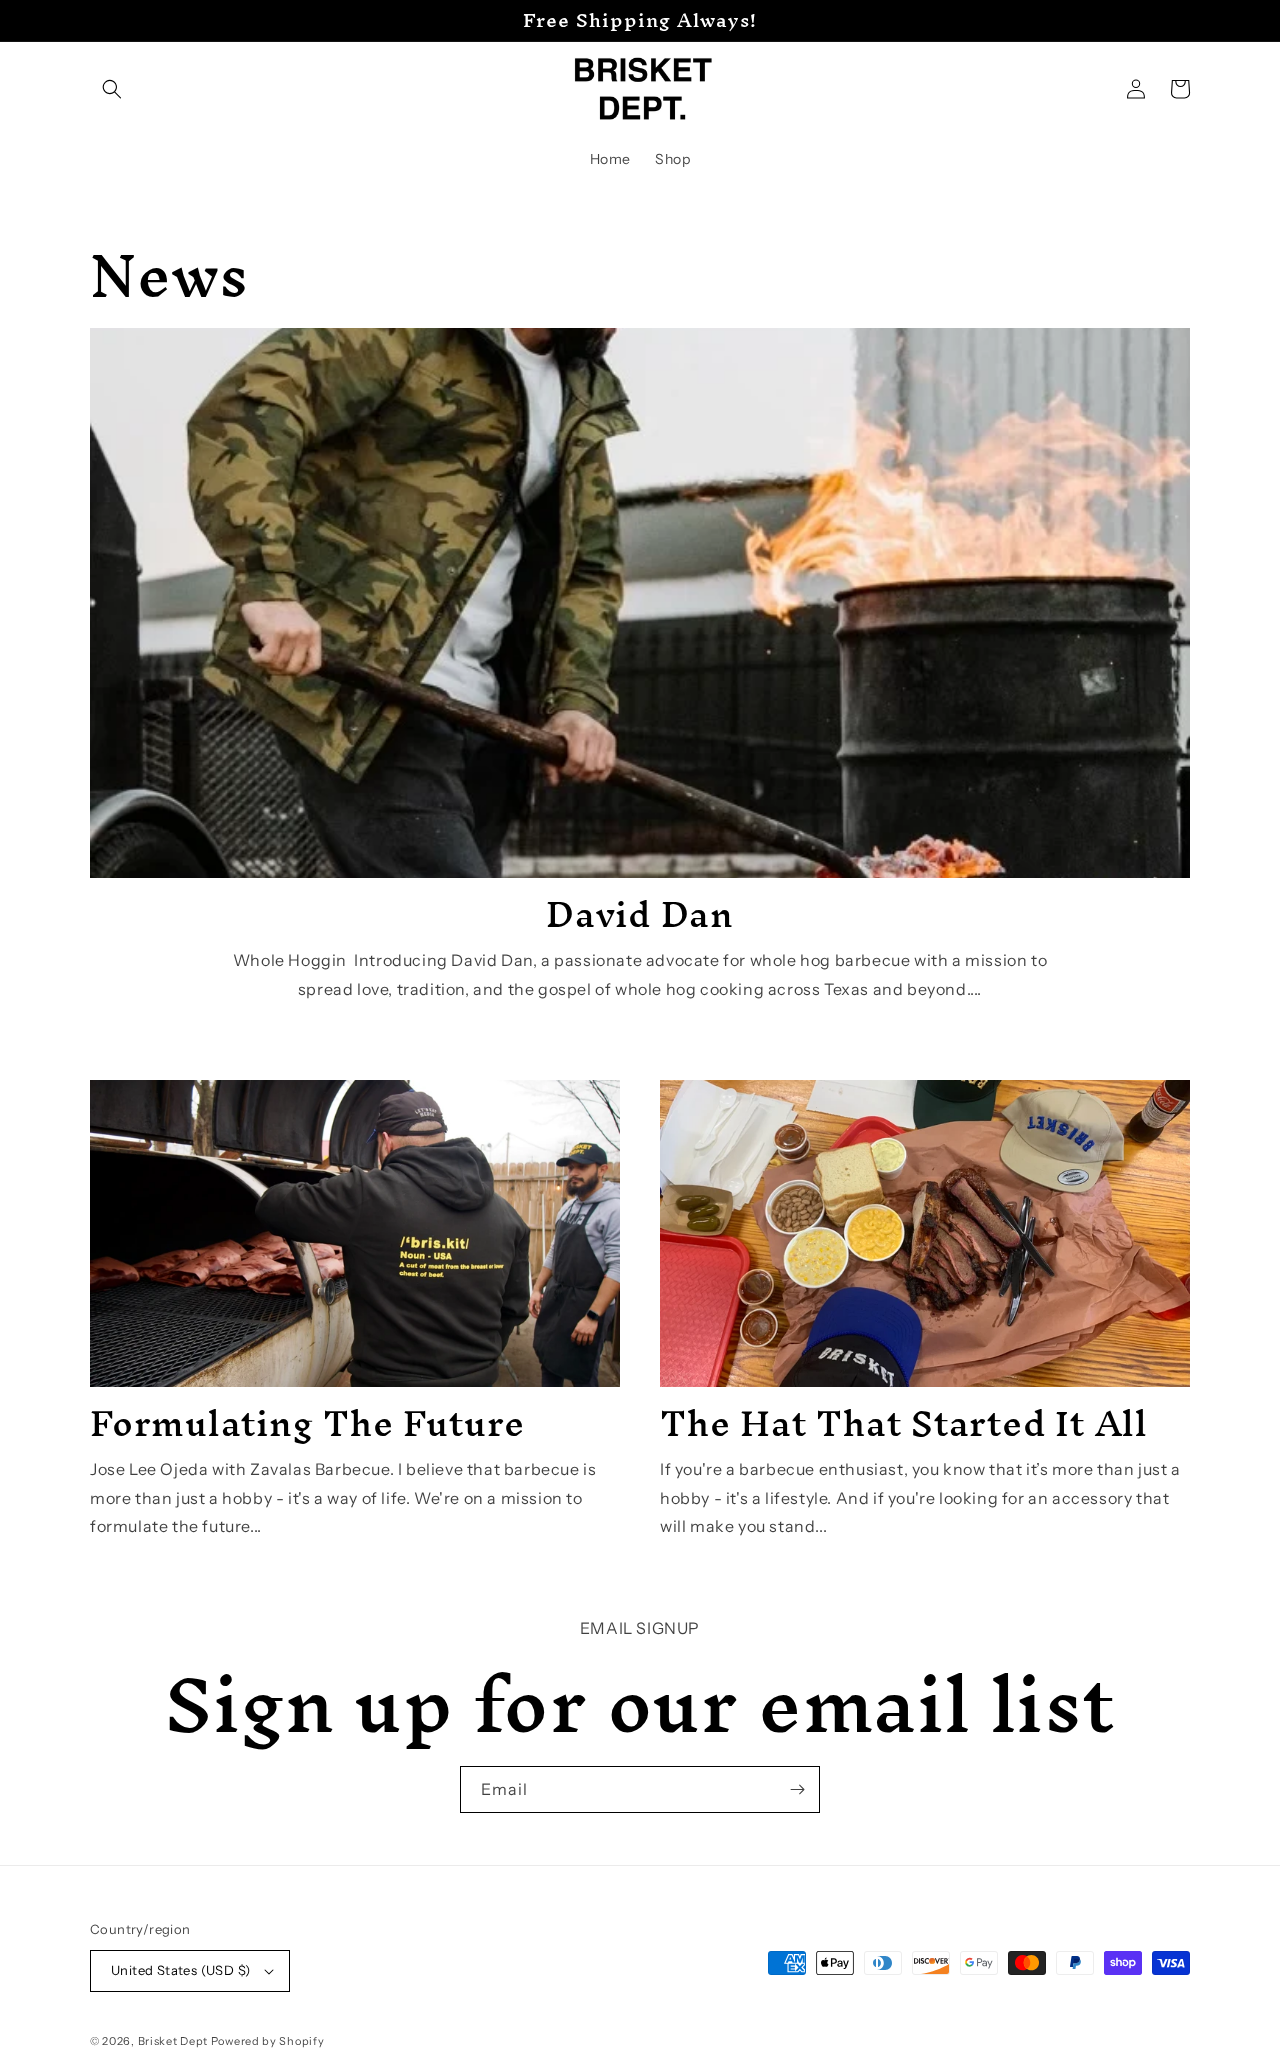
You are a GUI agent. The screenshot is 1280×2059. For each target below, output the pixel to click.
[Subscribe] (797, 1789)
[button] (112, 89)
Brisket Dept (174, 2041)
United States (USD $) (180, 1970)
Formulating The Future (307, 1423)
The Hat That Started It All (904, 1423)
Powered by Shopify (268, 2041)
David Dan (640, 914)
